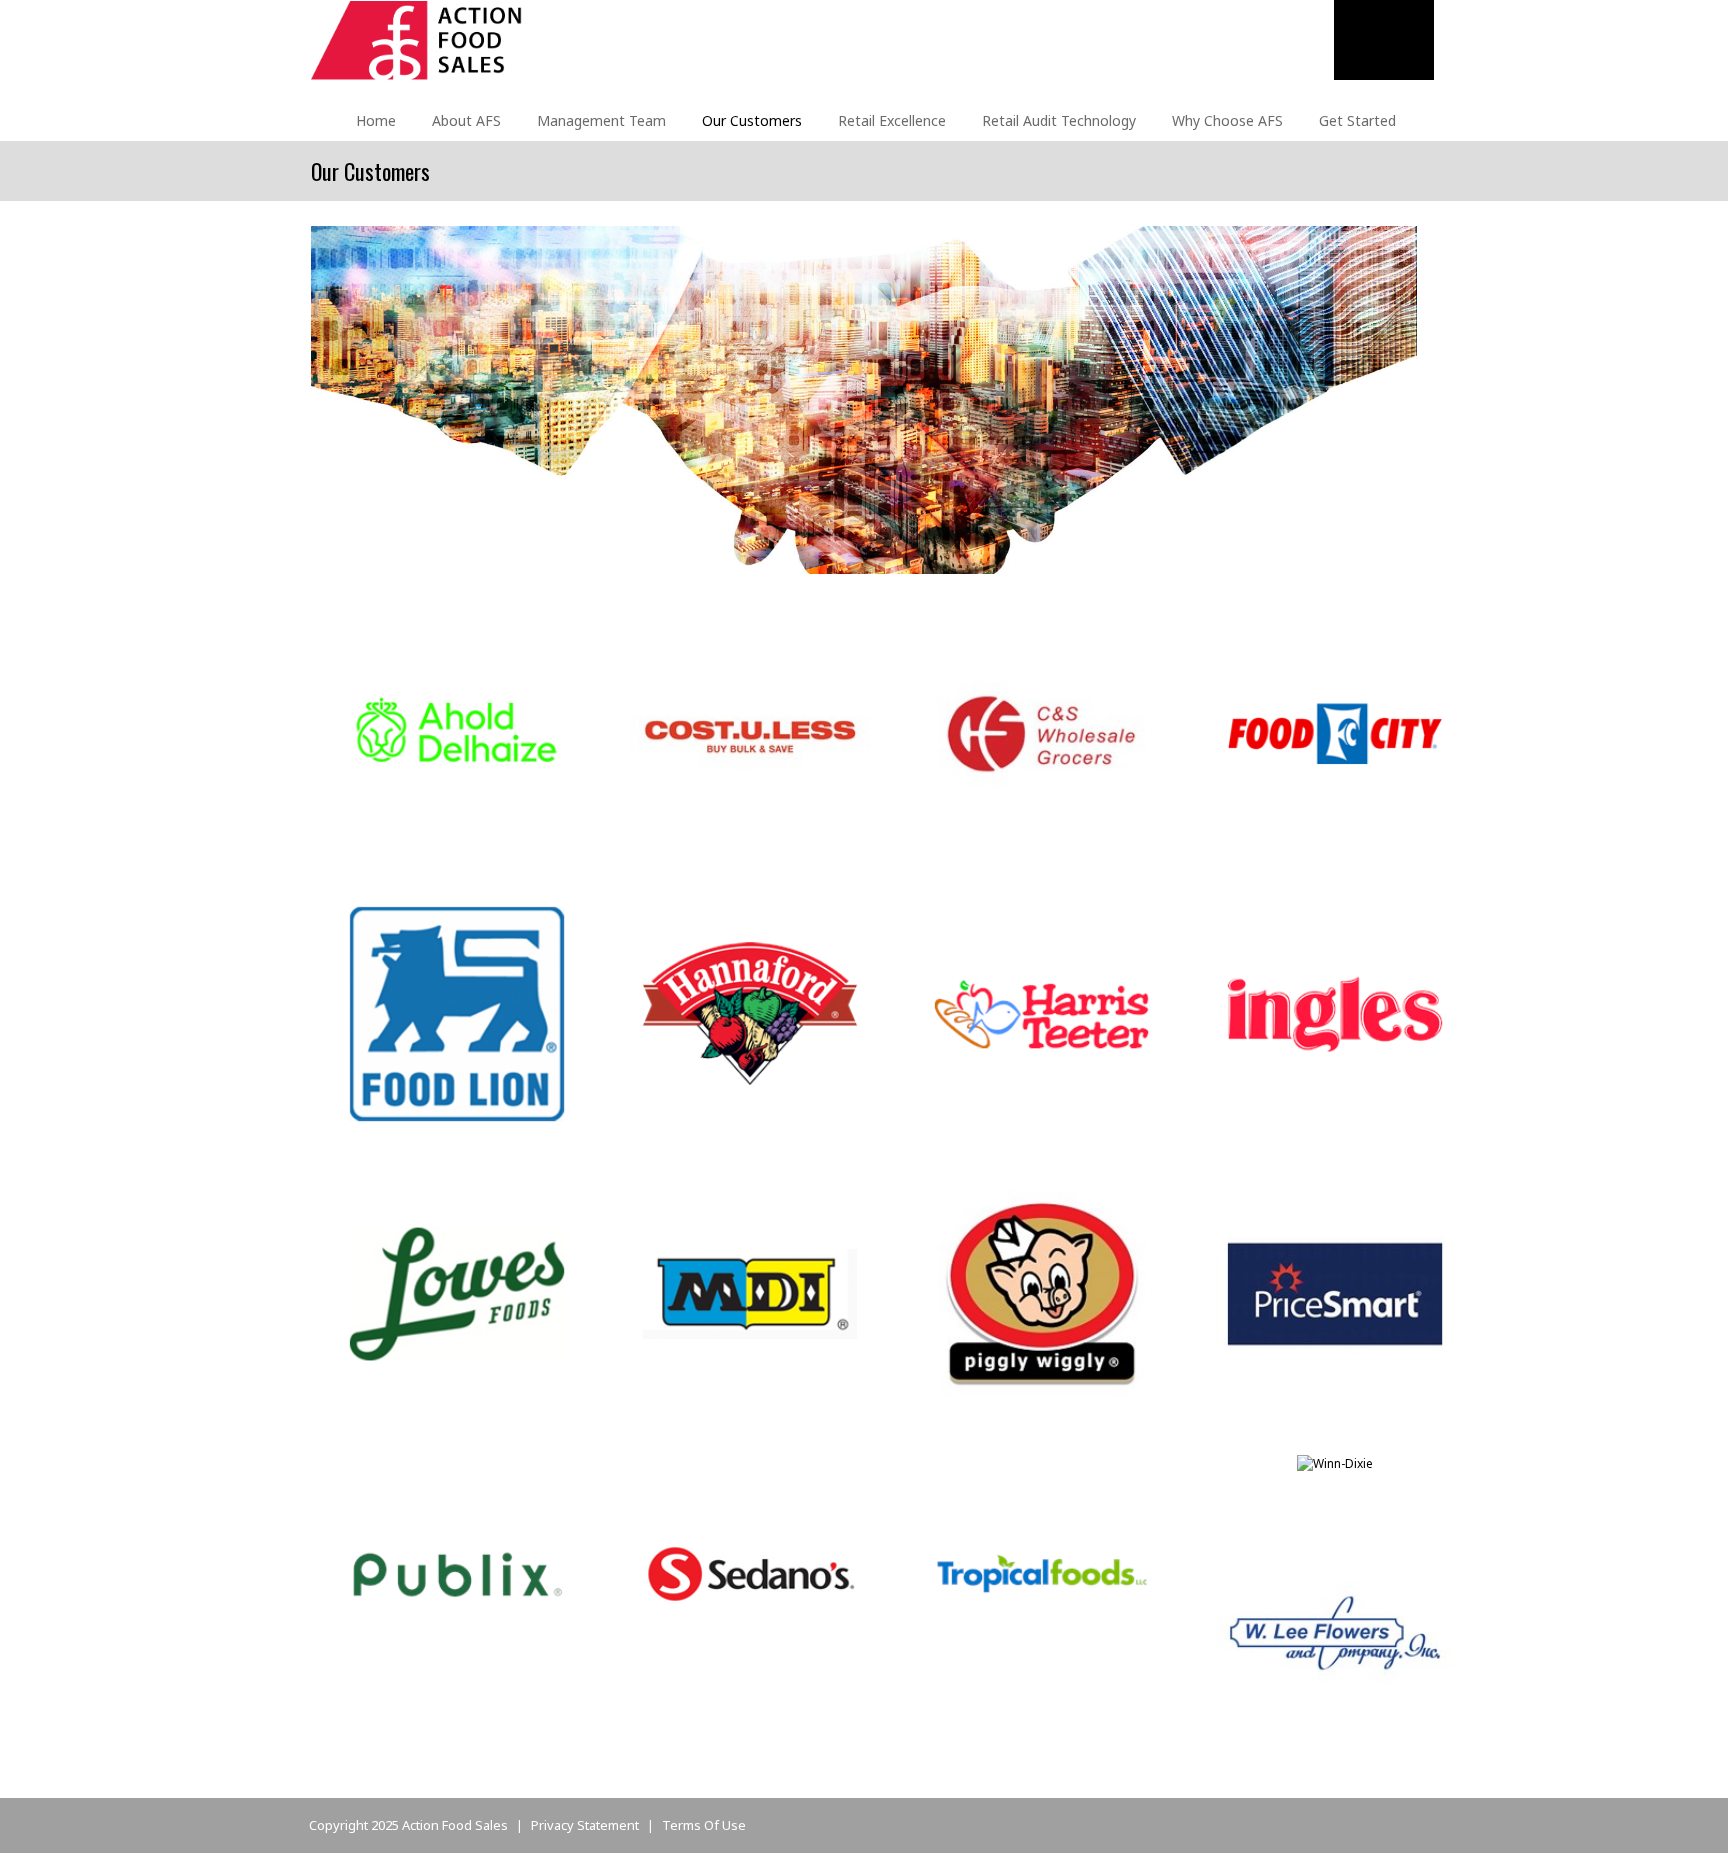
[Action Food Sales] (416, 39)
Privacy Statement (585, 1825)
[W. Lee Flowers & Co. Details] (1335, 1631)
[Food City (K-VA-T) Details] (1335, 732)
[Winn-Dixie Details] (1335, 1462)
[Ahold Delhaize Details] (457, 732)
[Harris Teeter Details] (1042, 1012)
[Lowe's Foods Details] (457, 1292)
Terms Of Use (704, 1825)
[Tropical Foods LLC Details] (1042, 1572)
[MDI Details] (750, 1292)
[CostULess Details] (750, 732)
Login (1415, 33)
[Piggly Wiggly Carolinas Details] (1042, 1292)
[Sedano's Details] (750, 1572)
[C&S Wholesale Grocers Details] (1042, 732)
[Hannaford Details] (750, 1012)
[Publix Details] (457, 1572)
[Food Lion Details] (457, 1012)
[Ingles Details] (1335, 1012)
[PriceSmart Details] (1335, 1292)
